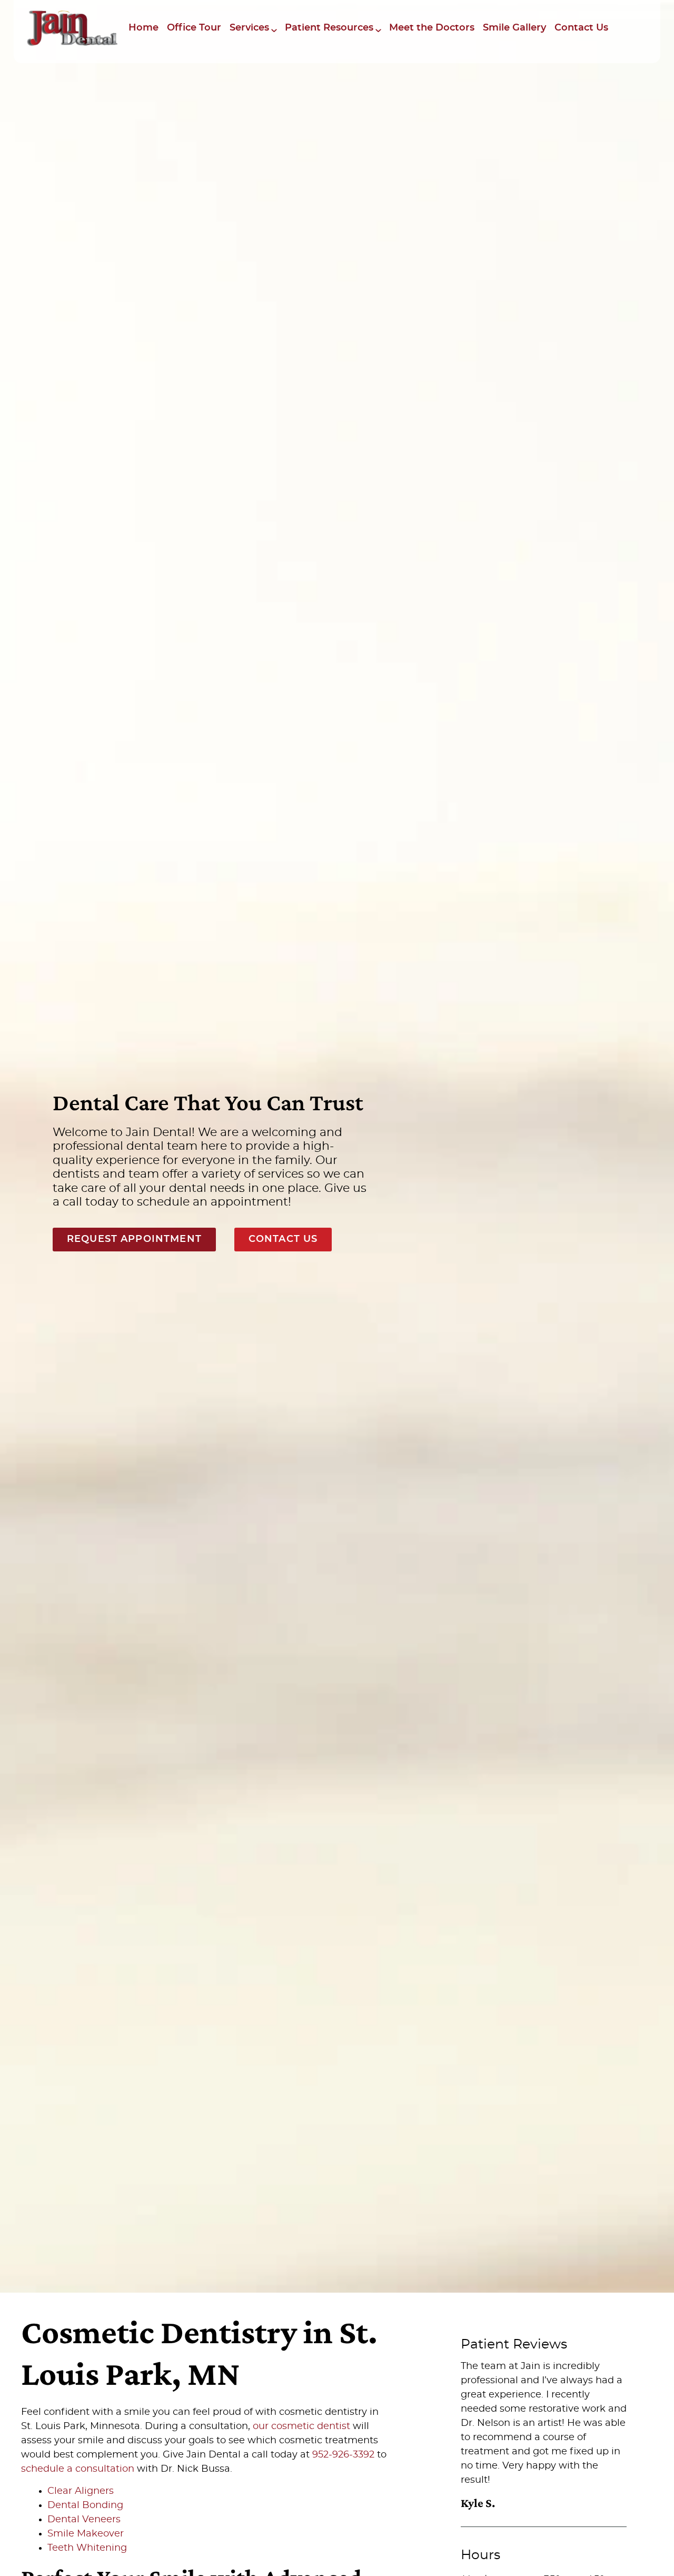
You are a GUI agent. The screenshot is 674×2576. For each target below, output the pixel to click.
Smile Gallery (514, 28)
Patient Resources (329, 28)
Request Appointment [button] (134, 1239)
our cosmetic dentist (301, 2426)
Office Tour (194, 28)
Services (249, 28)
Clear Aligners (81, 2491)
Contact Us (581, 28)
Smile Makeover (86, 2534)
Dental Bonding (85, 2505)
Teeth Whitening (87, 2548)
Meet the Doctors (432, 28)
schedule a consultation (78, 2469)
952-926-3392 (343, 2455)
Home (143, 28)
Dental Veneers (84, 2520)
